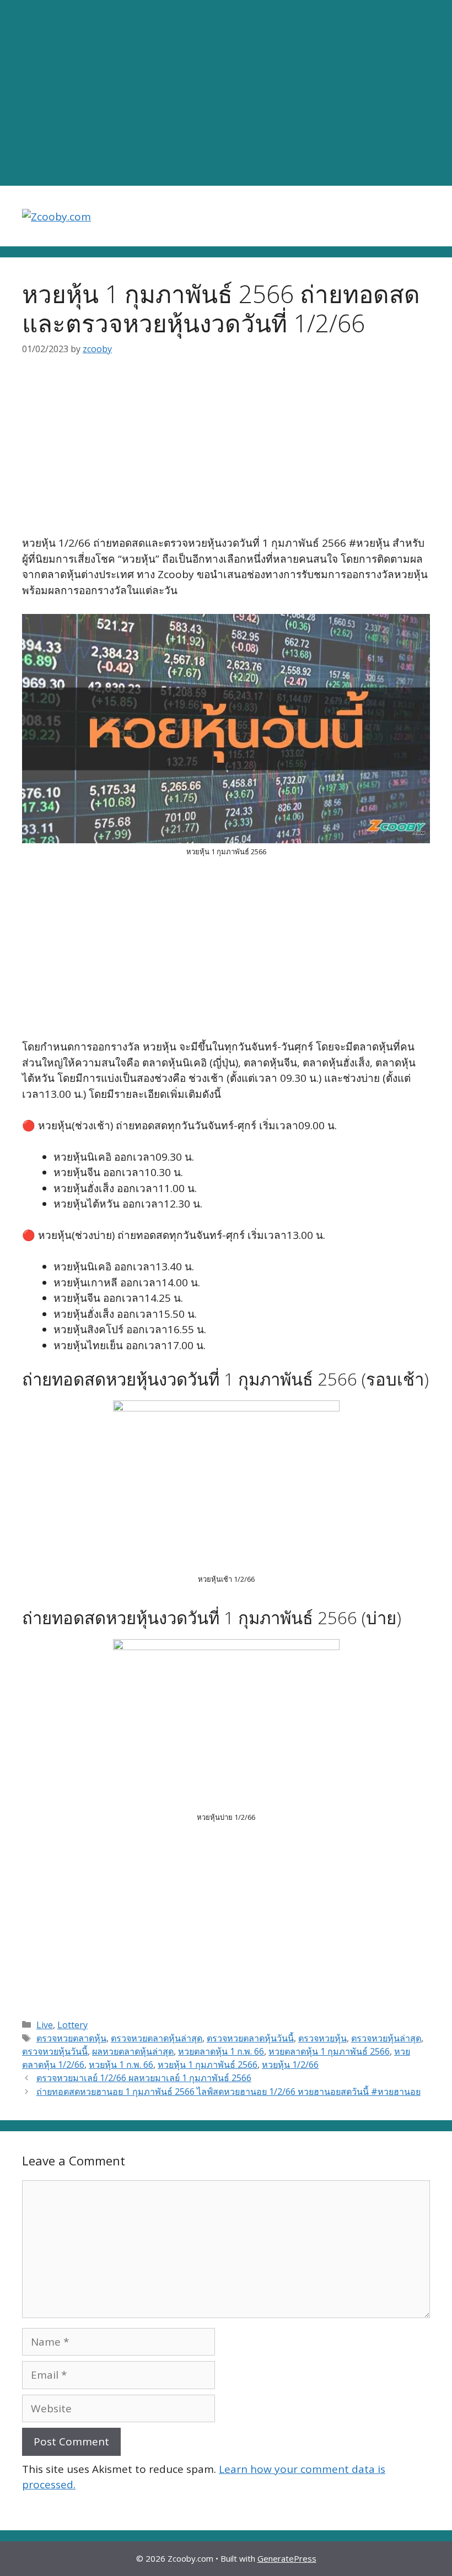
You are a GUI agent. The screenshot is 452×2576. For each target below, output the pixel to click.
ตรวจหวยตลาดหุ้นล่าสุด (157, 2038)
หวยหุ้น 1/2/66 (290, 2065)
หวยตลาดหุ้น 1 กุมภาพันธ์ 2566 (329, 2051)
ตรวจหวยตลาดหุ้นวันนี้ (250, 2038)
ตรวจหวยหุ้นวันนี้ (55, 2051)
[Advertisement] (226, 93)
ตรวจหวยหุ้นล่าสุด (386, 2038)
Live (45, 2025)
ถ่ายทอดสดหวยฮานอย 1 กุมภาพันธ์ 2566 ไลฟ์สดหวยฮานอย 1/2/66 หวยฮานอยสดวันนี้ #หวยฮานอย (228, 2092)
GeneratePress (287, 2558)
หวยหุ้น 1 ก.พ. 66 (121, 2065)
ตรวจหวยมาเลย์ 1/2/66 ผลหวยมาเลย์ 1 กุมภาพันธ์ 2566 (144, 2078)
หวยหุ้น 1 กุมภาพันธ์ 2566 (208, 2065)
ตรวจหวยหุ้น (322, 2038)
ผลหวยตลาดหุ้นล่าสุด (133, 2051)
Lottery (72, 2025)
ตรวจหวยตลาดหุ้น (71, 2038)
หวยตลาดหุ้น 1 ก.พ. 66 (221, 2051)
